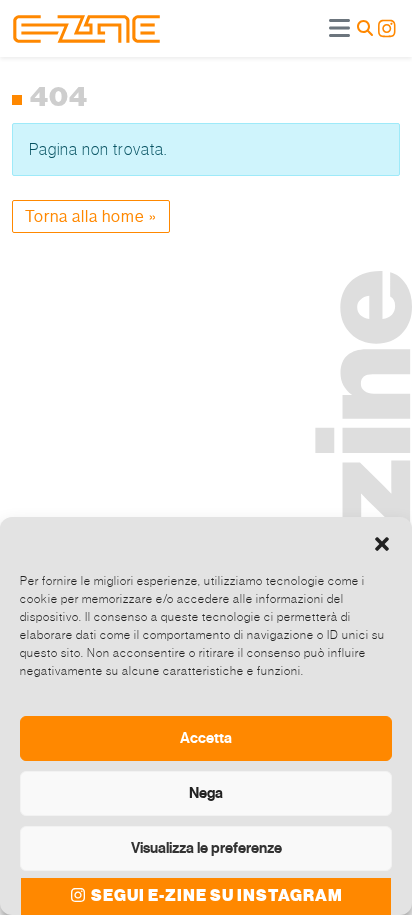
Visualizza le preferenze (206, 848)
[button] (382, 542)
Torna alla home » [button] (91, 216)
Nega (206, 793)
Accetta (206, 738)
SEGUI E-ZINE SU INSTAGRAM (215, 896)
